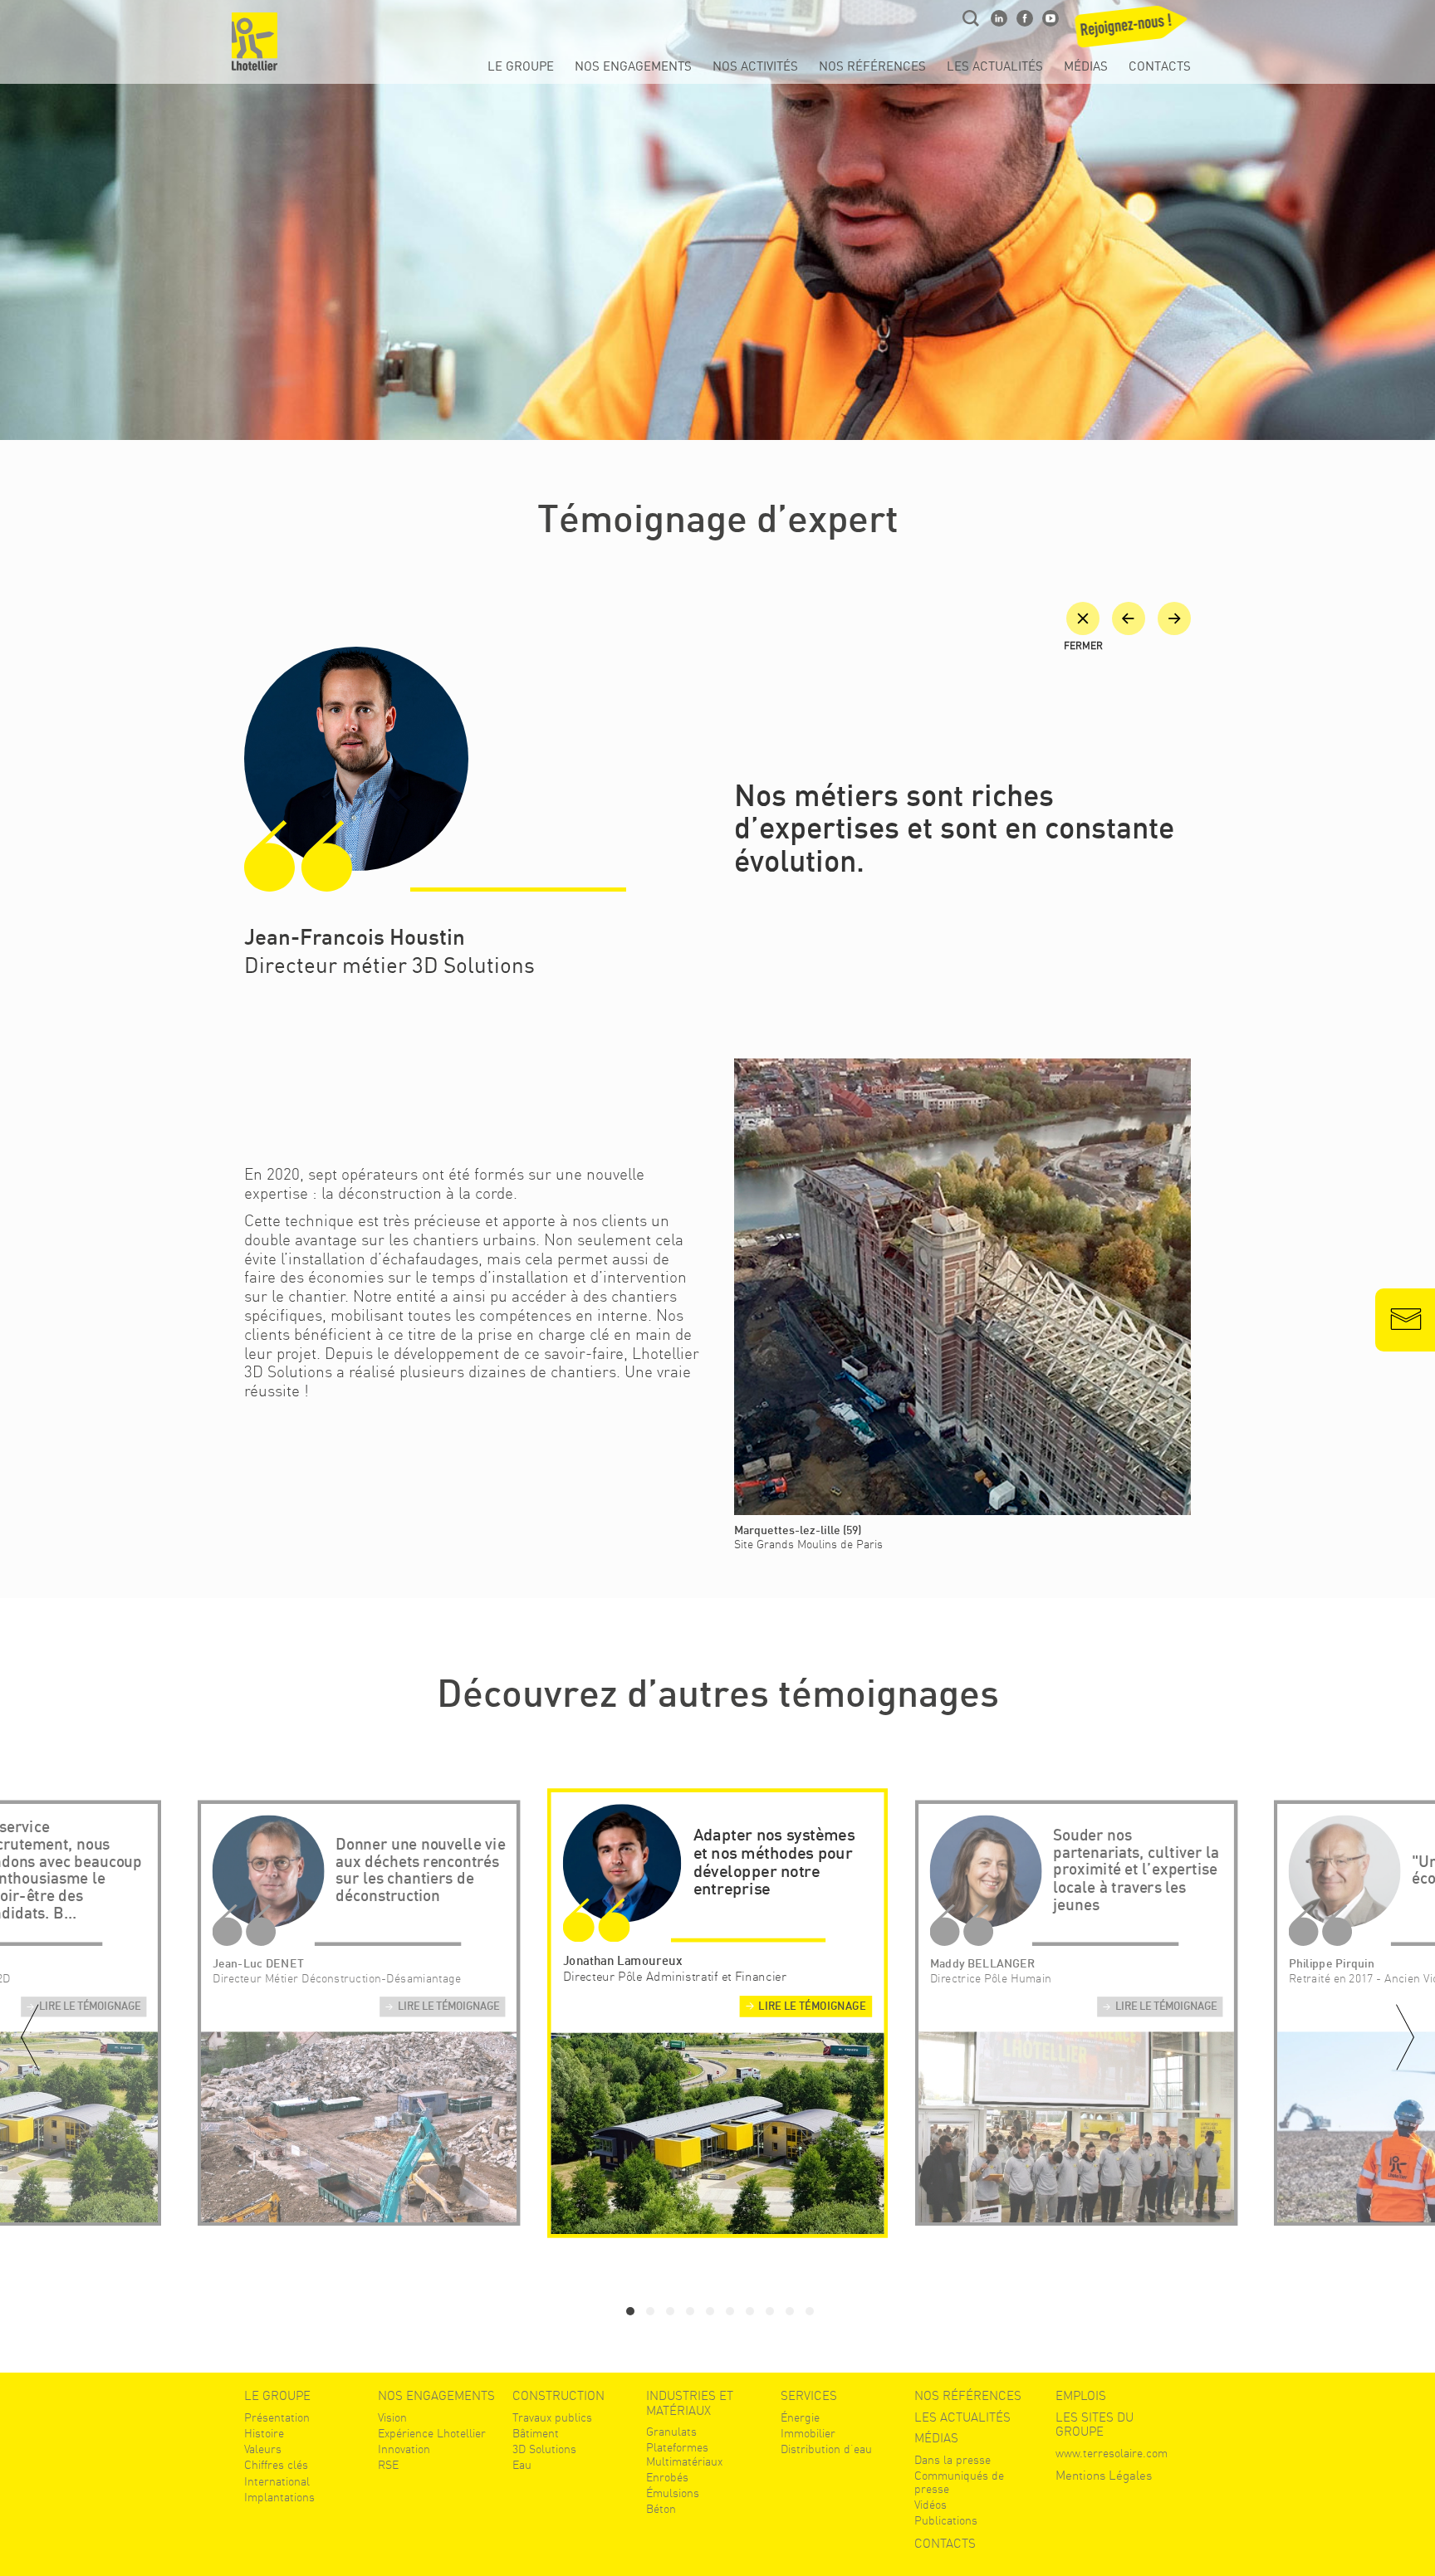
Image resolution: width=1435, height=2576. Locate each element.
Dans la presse (953, 2460)
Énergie (800, 2417)
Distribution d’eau (826, 2449)
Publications (946, 2520)
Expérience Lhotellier (432, 2433)
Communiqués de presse (959, 2482)
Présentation (277, 2417)
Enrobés (667, 2477)
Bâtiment (536, 2433)
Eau (522, 2465)
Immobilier (808, 2433)
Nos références (872, 67)
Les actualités (995, 67)
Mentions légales (1104, 2476)
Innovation (404, 2449)
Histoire (264, 2433)
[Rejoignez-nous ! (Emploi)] (1132, 32)
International (277, 2481)
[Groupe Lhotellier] (255, 42)
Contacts (1160, 67)
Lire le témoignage (90, 2007)
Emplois (1081, 2396)
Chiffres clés (276, 2465)
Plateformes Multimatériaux (684, 2454)
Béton (661, 2509)
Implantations (279, 2497)
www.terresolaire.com (1112, 2453)
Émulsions (673, 2493)
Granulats (671, 2432)
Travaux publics (552, 2417)
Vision (392, 2417)
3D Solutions (544, 2449)
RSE (388, 2465)
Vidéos (931, 2505)
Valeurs (263, 2449)
